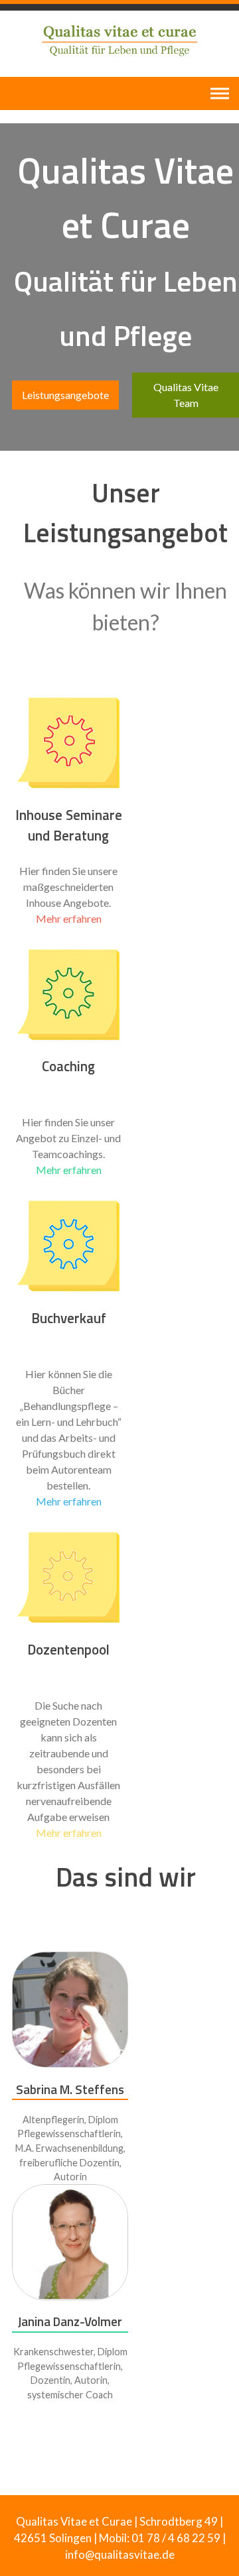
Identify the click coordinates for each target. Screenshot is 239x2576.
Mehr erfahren (69, 918)
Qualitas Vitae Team (186, 395)
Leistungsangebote (65, 395)
